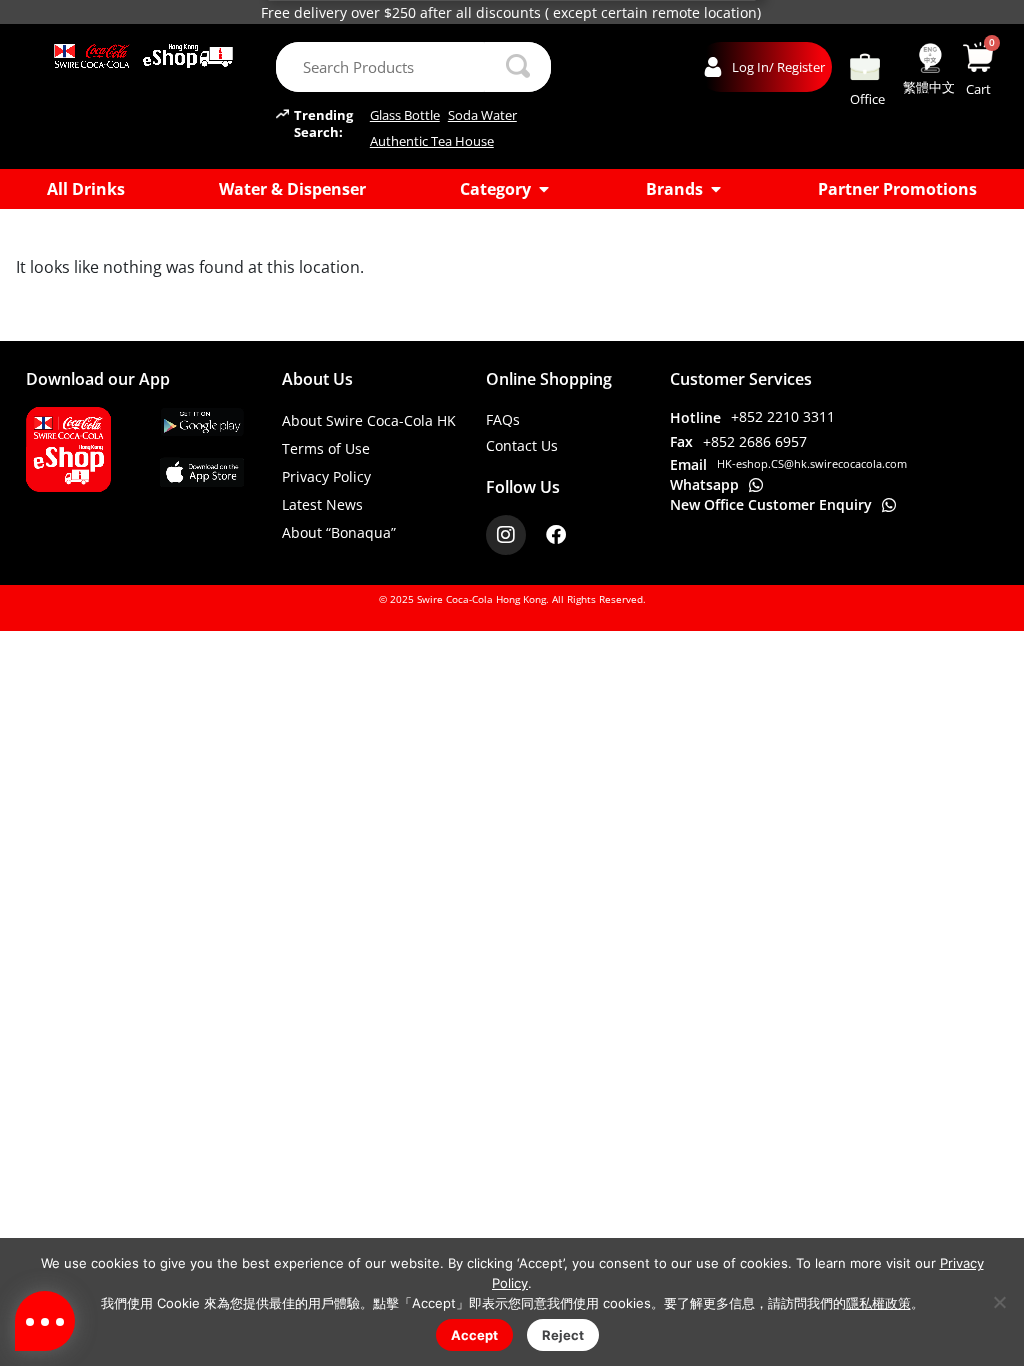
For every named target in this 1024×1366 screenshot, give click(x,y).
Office (867, 99)
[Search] (518, 67)
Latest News (322, 504)
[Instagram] (506, 535)
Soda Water (482, 115)
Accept (474, 1335)
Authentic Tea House (432, 141)
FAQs (503, 419)
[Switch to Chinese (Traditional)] (930, 58)
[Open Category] (544, 189)
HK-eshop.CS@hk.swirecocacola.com (812, 463)
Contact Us (522, 445)
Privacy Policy (326, 476)
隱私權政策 (878, 1303)
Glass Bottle (405, 115)
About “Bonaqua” (339, 532)
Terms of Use (326, 448)
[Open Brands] (716, 189)
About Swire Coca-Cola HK (369, 420)
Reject (563, 1335)
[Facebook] (556, 535)
